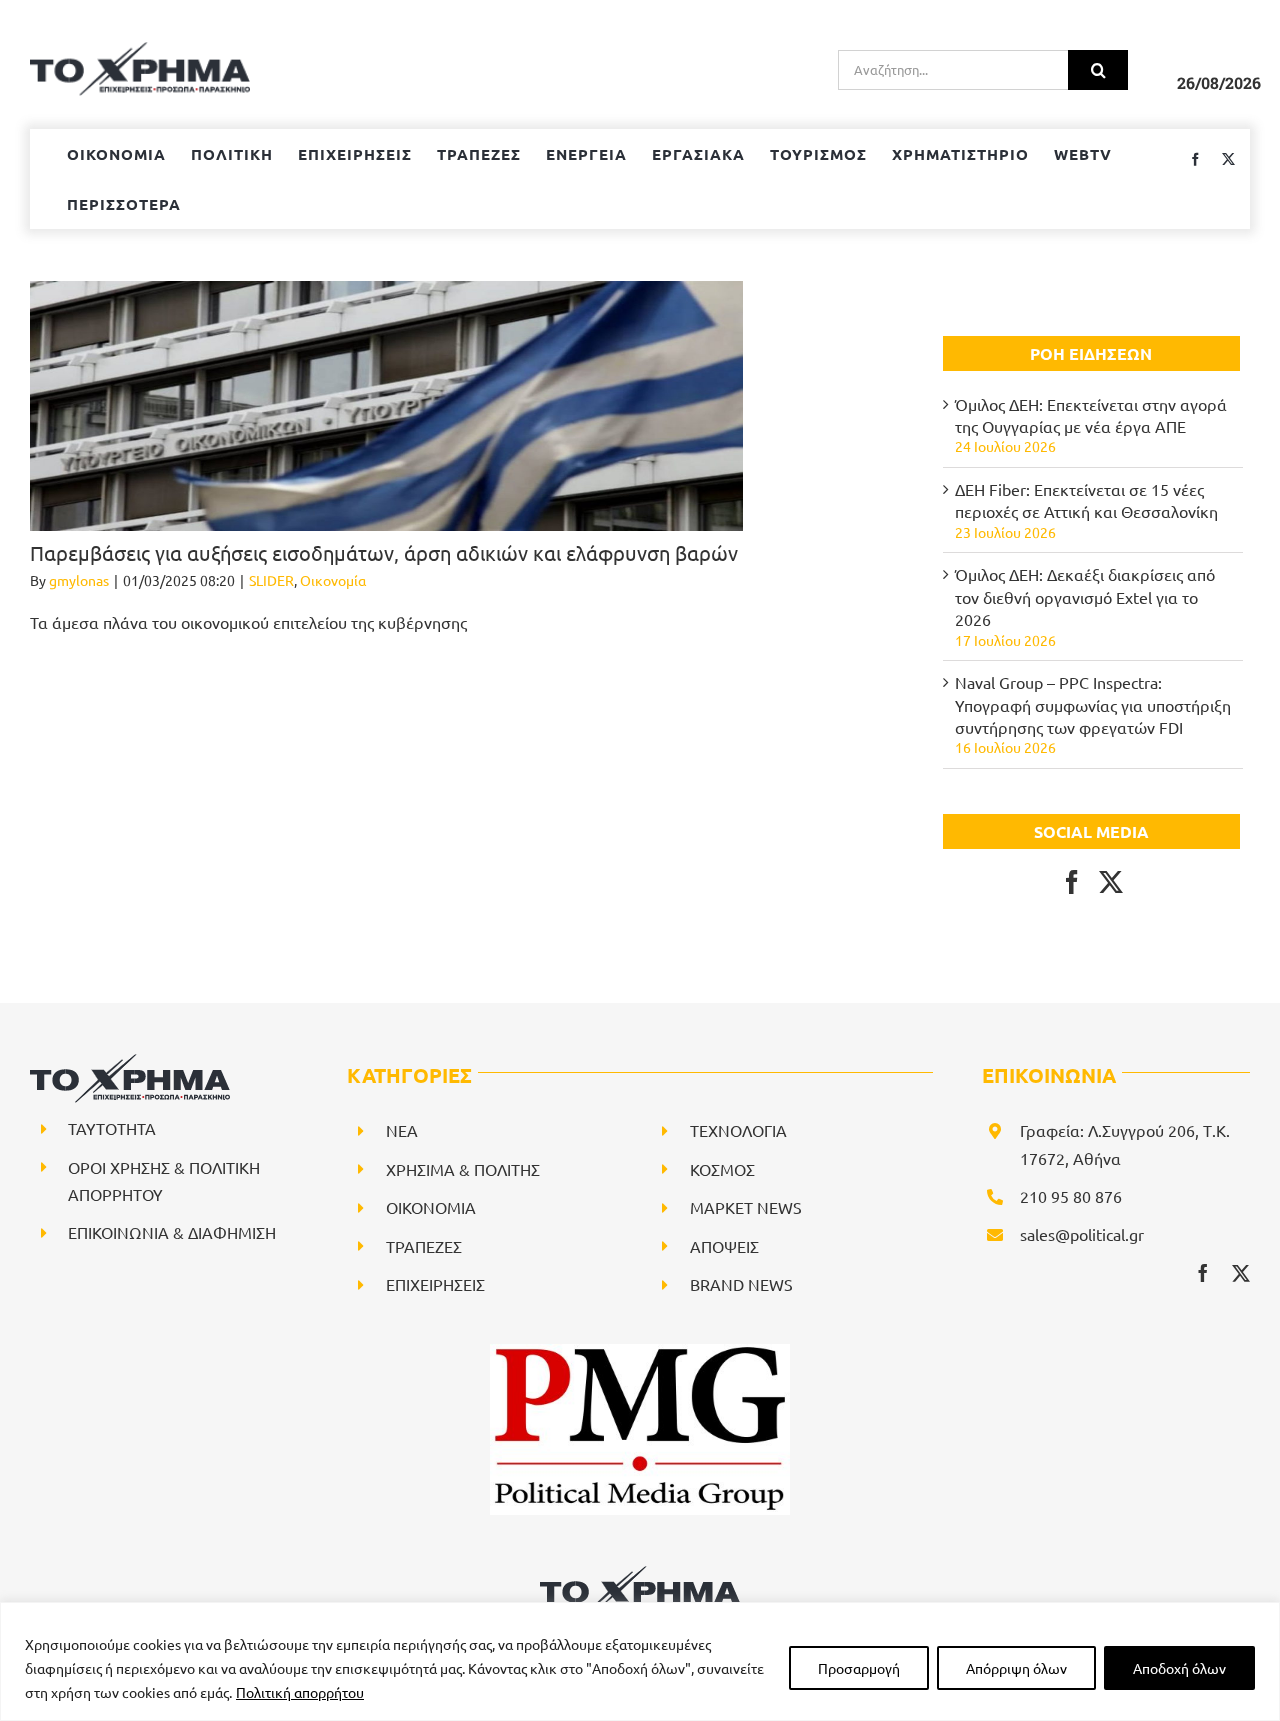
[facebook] (1203, 1273)
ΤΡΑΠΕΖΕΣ (424, 1246)
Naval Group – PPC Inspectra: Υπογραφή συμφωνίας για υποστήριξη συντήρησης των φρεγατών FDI (1093, 704)
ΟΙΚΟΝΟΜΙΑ (431, 1207)
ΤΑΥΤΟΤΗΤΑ (112, 1128)
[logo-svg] (640, 1573)
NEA (402, 1130)
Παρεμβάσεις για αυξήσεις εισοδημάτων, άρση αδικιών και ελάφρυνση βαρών (386, 552)
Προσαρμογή (859, 1668)
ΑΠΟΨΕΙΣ (724, 1246)
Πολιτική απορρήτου (300, 1692)
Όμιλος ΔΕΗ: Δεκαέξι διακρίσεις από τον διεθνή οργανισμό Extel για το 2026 (1085, 596)
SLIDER (271, 580)
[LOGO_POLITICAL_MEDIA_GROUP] (640, 1352)
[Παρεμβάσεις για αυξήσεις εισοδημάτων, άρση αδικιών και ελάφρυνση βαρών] (386, 406)
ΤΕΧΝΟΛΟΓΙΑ (738, 1130)
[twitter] (1241, 1273)
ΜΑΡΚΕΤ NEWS (746, 1207)
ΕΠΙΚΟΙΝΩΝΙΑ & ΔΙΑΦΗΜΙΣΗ (172, 1232)
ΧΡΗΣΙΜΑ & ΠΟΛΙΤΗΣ (463, 1169)
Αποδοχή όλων (1179, 1668)
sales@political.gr (1082, 1234)
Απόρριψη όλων (1016, 1668)
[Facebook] (1072, 882)
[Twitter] (1111, 882)
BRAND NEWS (741, 1284)
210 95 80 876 (1071, 1196)
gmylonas (79, 580)
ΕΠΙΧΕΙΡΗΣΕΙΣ (435, 1284)
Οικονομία (333, 580)
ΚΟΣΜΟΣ (722, 1169)
